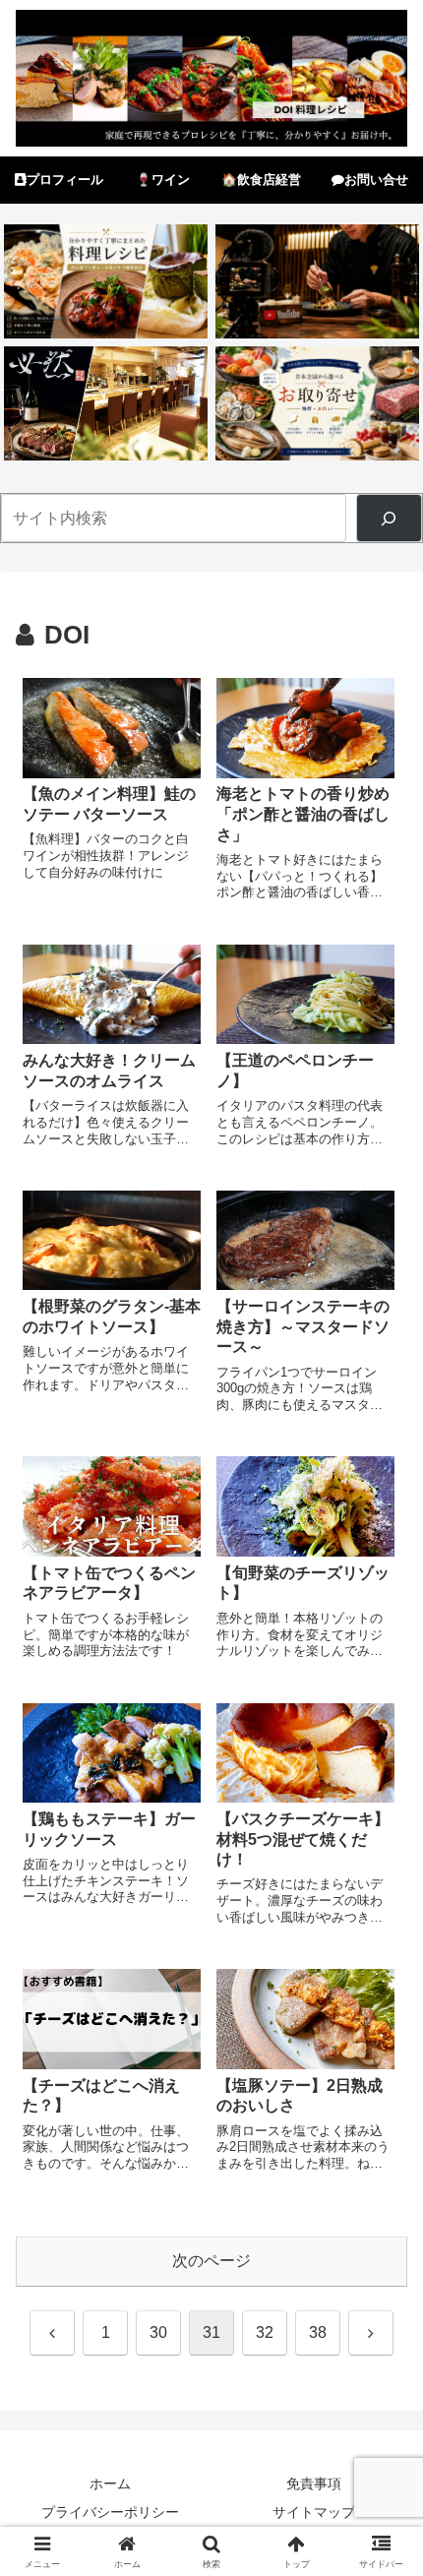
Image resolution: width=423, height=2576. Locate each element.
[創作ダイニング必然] (105, 403)
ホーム (110, 2484)
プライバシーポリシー (110, 2512)
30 (158, 2332)
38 (318, 2332)
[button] (382, 2394)
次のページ (211, 2261)
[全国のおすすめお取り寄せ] (317, 403)
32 (265, 2332)
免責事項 (314, 2484)
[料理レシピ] (105, 281)
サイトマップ (314, 2512)
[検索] (389, 518)
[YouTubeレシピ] (317, 281)
